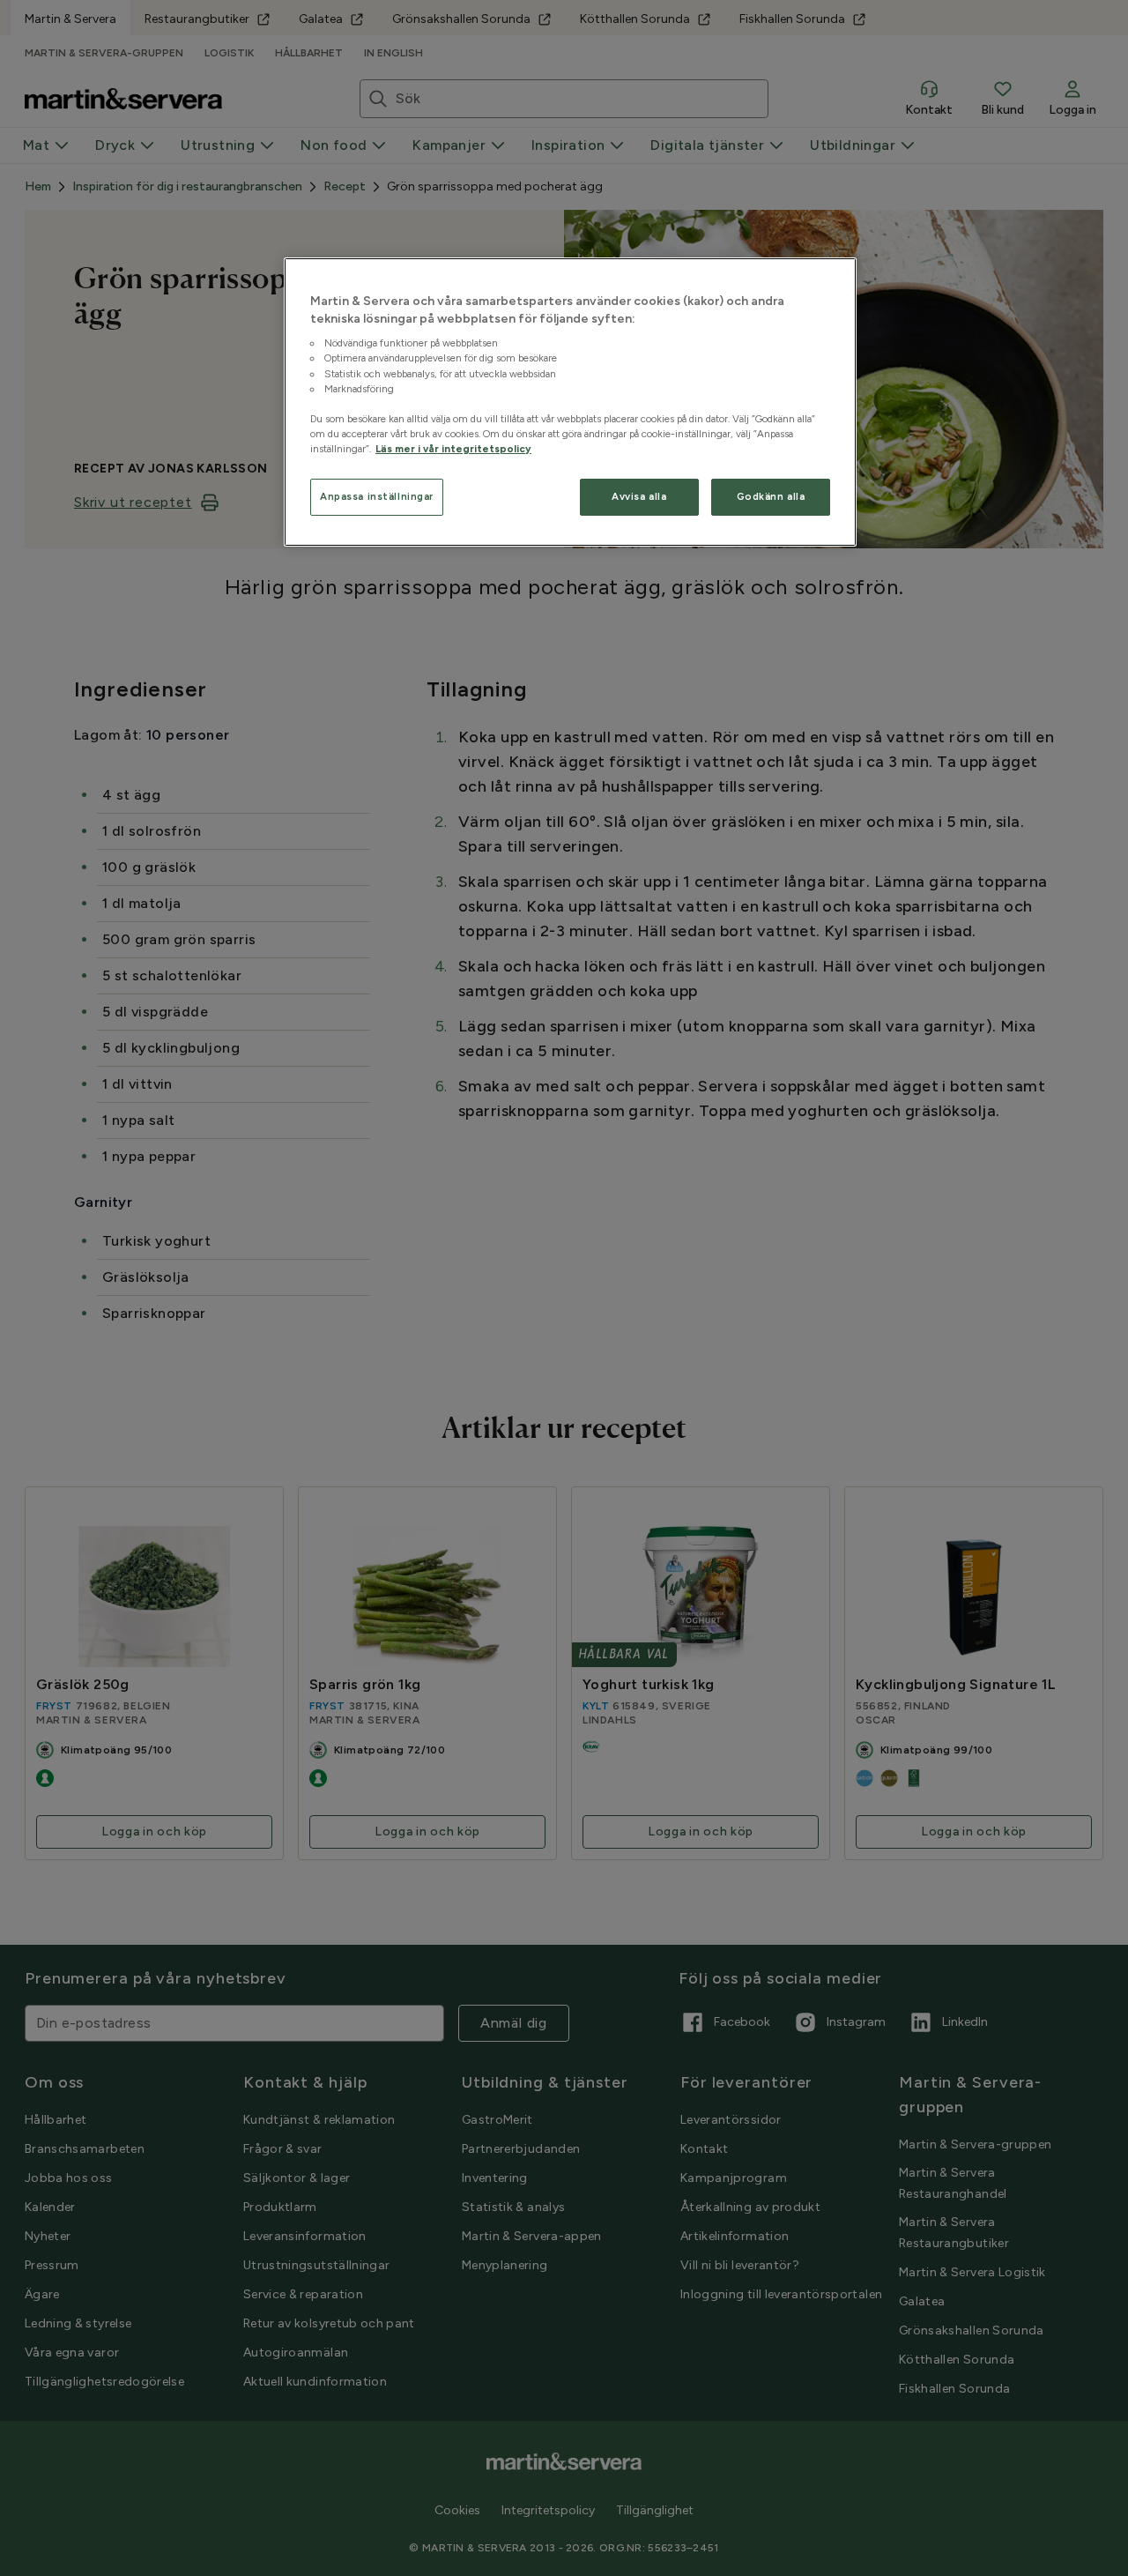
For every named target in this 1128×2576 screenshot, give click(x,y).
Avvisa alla (639, 496)
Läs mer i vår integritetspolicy (453, 449)
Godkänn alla (771, 496)
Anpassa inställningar (377, 496)
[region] (570, 402)
